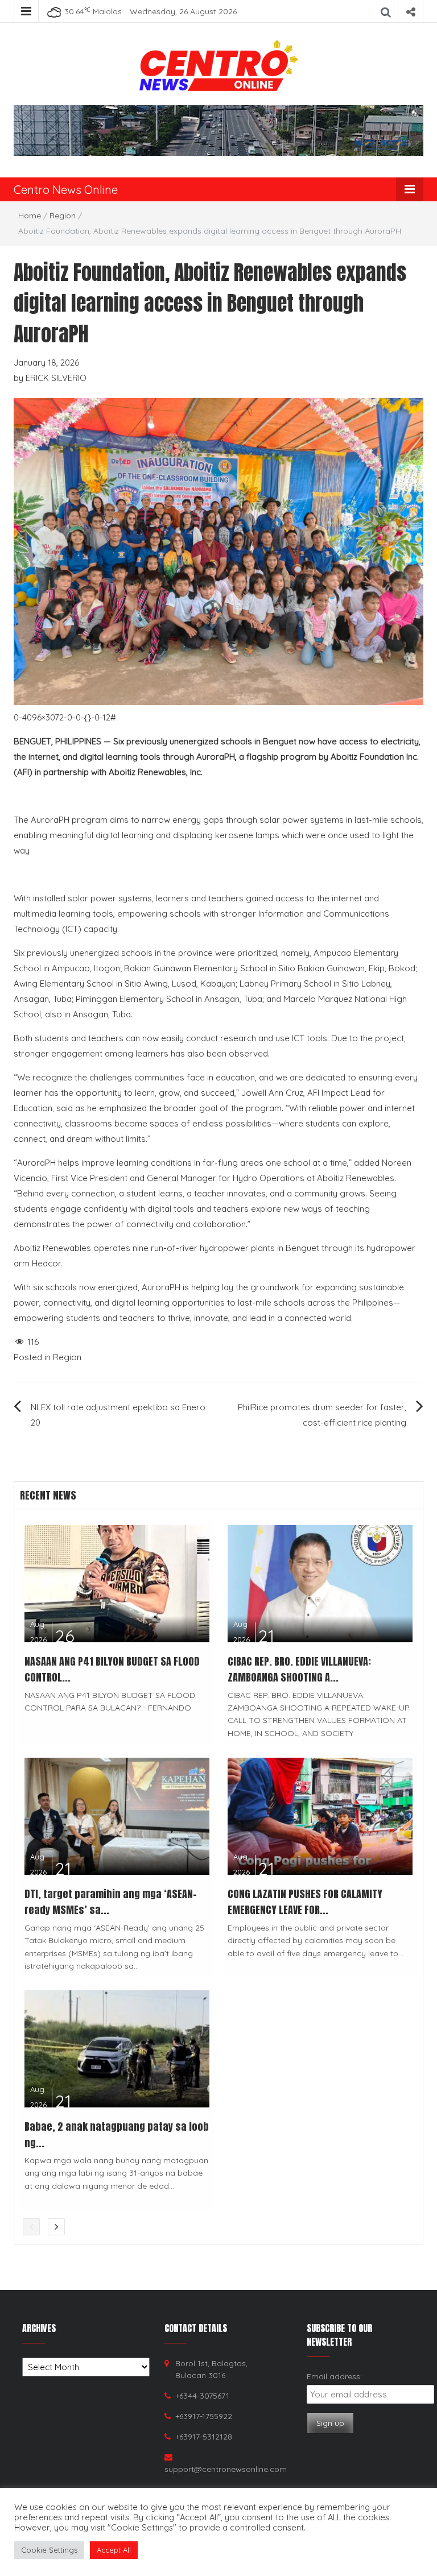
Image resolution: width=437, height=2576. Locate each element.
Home (30, 216)
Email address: (334, 2376)
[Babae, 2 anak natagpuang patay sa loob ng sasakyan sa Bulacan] (117, 2048)
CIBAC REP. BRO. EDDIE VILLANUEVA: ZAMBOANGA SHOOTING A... (299, 1670)
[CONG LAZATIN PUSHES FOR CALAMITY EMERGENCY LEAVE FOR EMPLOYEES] (320, 1815)
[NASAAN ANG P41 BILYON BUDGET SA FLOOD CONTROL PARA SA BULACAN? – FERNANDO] (117, 1582)
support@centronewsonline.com (226, 2469)
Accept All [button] (114, 2550)
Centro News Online (66, 190)
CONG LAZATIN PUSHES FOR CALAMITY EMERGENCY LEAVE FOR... (305, 1902)
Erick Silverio (56, 378)
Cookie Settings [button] (49, 2550)
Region (63, 216)
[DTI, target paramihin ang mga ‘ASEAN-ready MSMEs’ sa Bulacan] (117, 1815)
